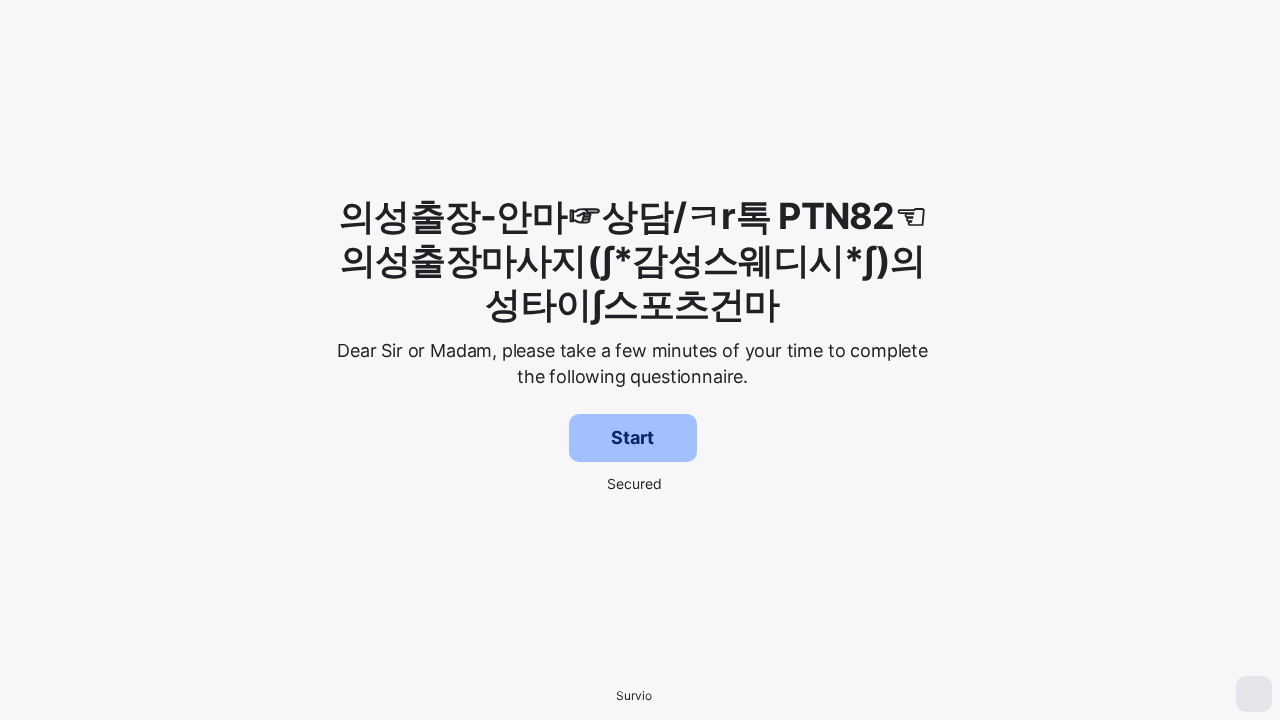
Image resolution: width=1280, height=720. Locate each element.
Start (632, 437)
